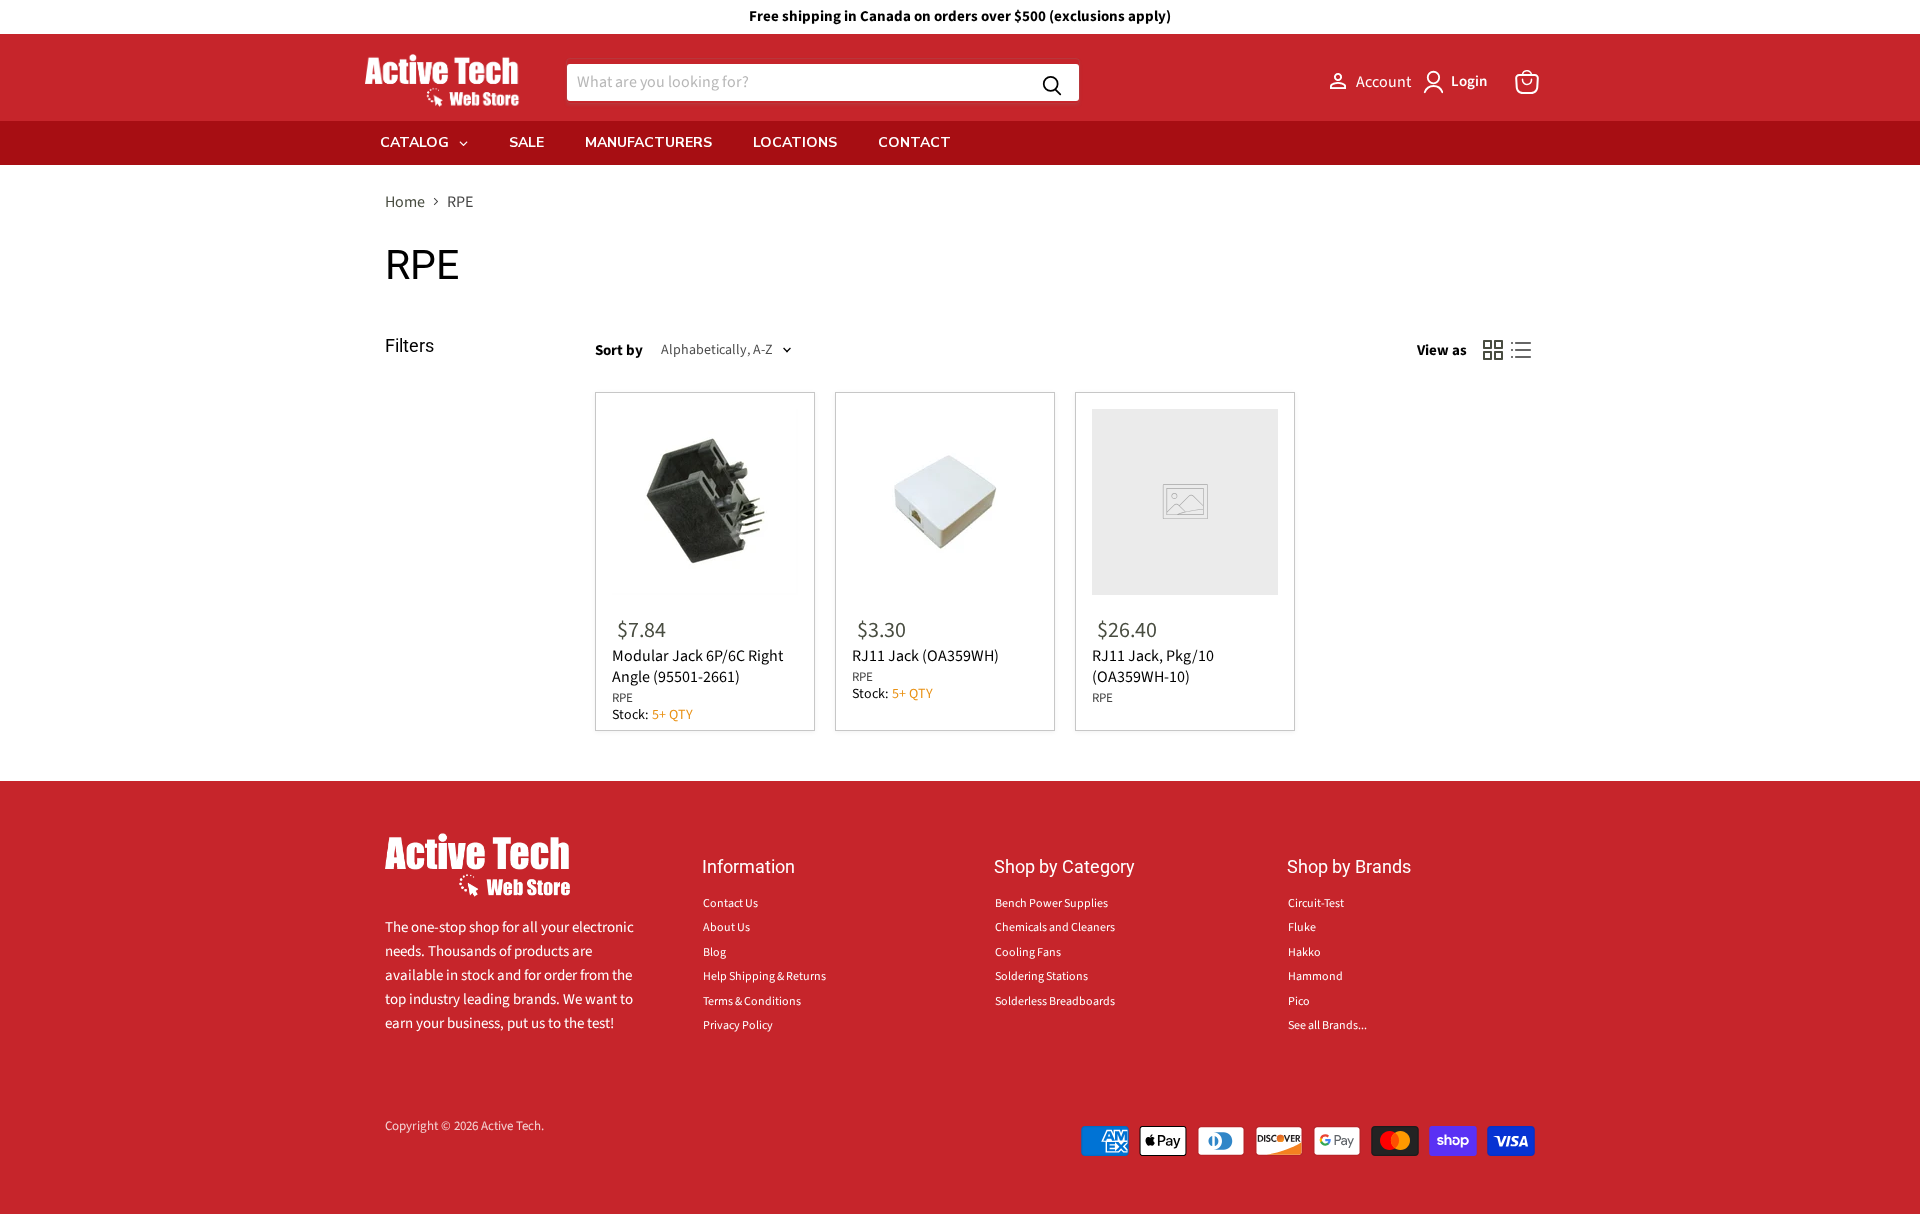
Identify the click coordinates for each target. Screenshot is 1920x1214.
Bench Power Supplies (1051, 903)
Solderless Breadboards (1055, 1001)
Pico (1299, 1001)
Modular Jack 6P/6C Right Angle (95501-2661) (697, 666)
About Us (726, 927)
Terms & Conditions (752, 1001)
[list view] (1521, 350)
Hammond (1315, 976)
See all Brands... (1327, 1025)
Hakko (1304, 952)
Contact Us (730, 903)
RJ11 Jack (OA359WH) (925, 656)
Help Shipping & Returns (764, 976)
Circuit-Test (1316, 903)
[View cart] (1527, 82)
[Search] (1052, 82)
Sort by (619, 350)
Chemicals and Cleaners (1055, 927)
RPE (622, 698)
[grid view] (1493, 350)
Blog (714, 952)
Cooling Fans (1028, 952)
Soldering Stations (1041, 976)
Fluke (1302, 927)
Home (405, 202)
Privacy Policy (738, 1025)
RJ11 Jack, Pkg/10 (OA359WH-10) (1153, 666)
